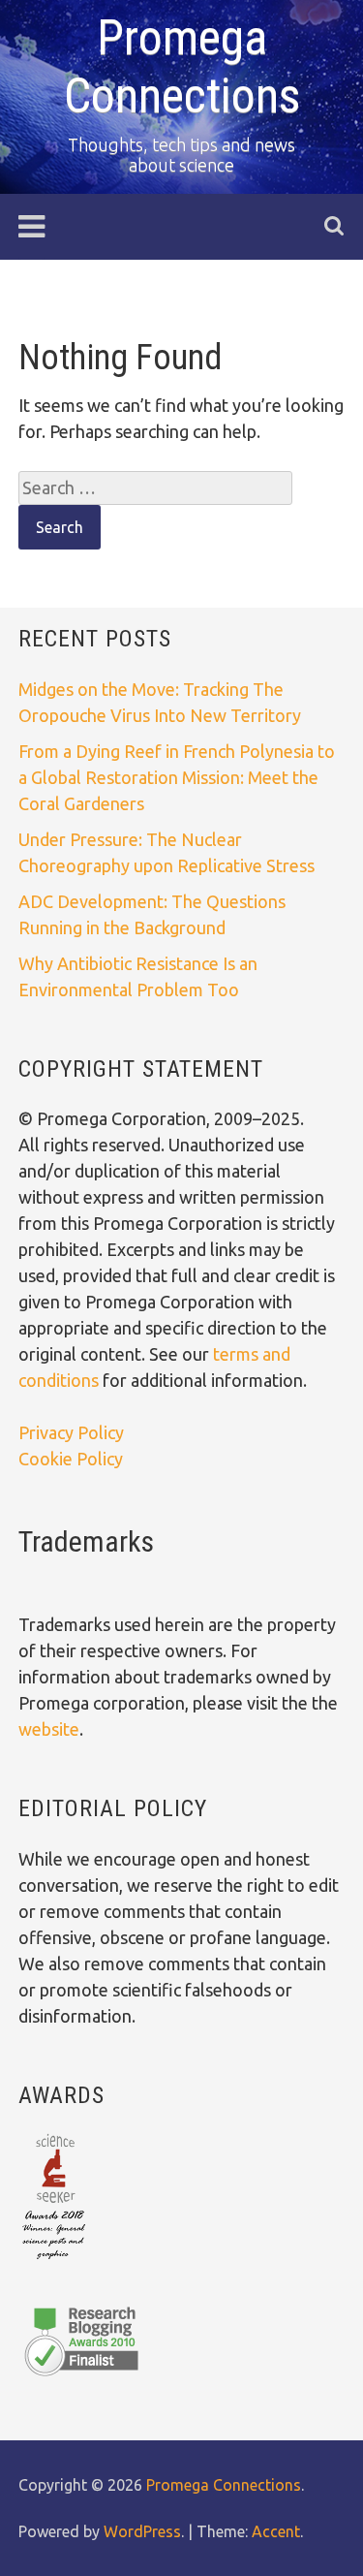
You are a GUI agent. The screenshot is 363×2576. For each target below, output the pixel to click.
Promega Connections (224, 2485)
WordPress (142, 2531)
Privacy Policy (71, 1432)
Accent (276, 2531)
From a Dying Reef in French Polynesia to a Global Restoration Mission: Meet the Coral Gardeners (177, 777)
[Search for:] (155, 487)
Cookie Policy (71, 1459)
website (49, 1729)
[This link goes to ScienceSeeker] (54, 2261)
